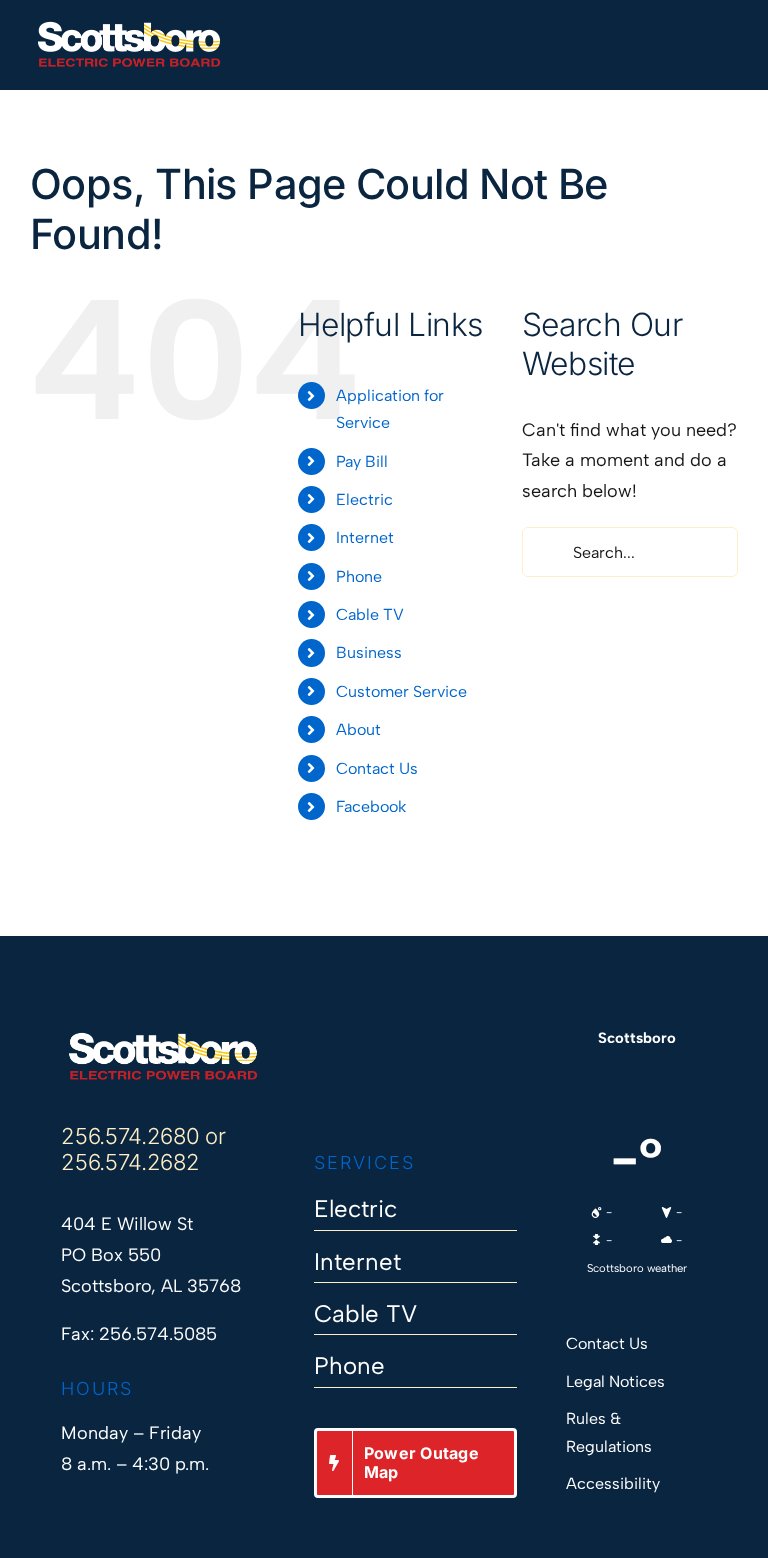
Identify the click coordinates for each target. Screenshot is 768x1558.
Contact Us (377, 768)
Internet (365, 537)
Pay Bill (362, 461)
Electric (364, 499)
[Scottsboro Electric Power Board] (162, 1040)
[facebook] (323, 1090)
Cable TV (370, 614)
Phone (359, 576)
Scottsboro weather (637, 1268)
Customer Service (401, 691)
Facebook (371, 806)
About (358, 729)
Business (369, 652)
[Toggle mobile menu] (730, 32)
